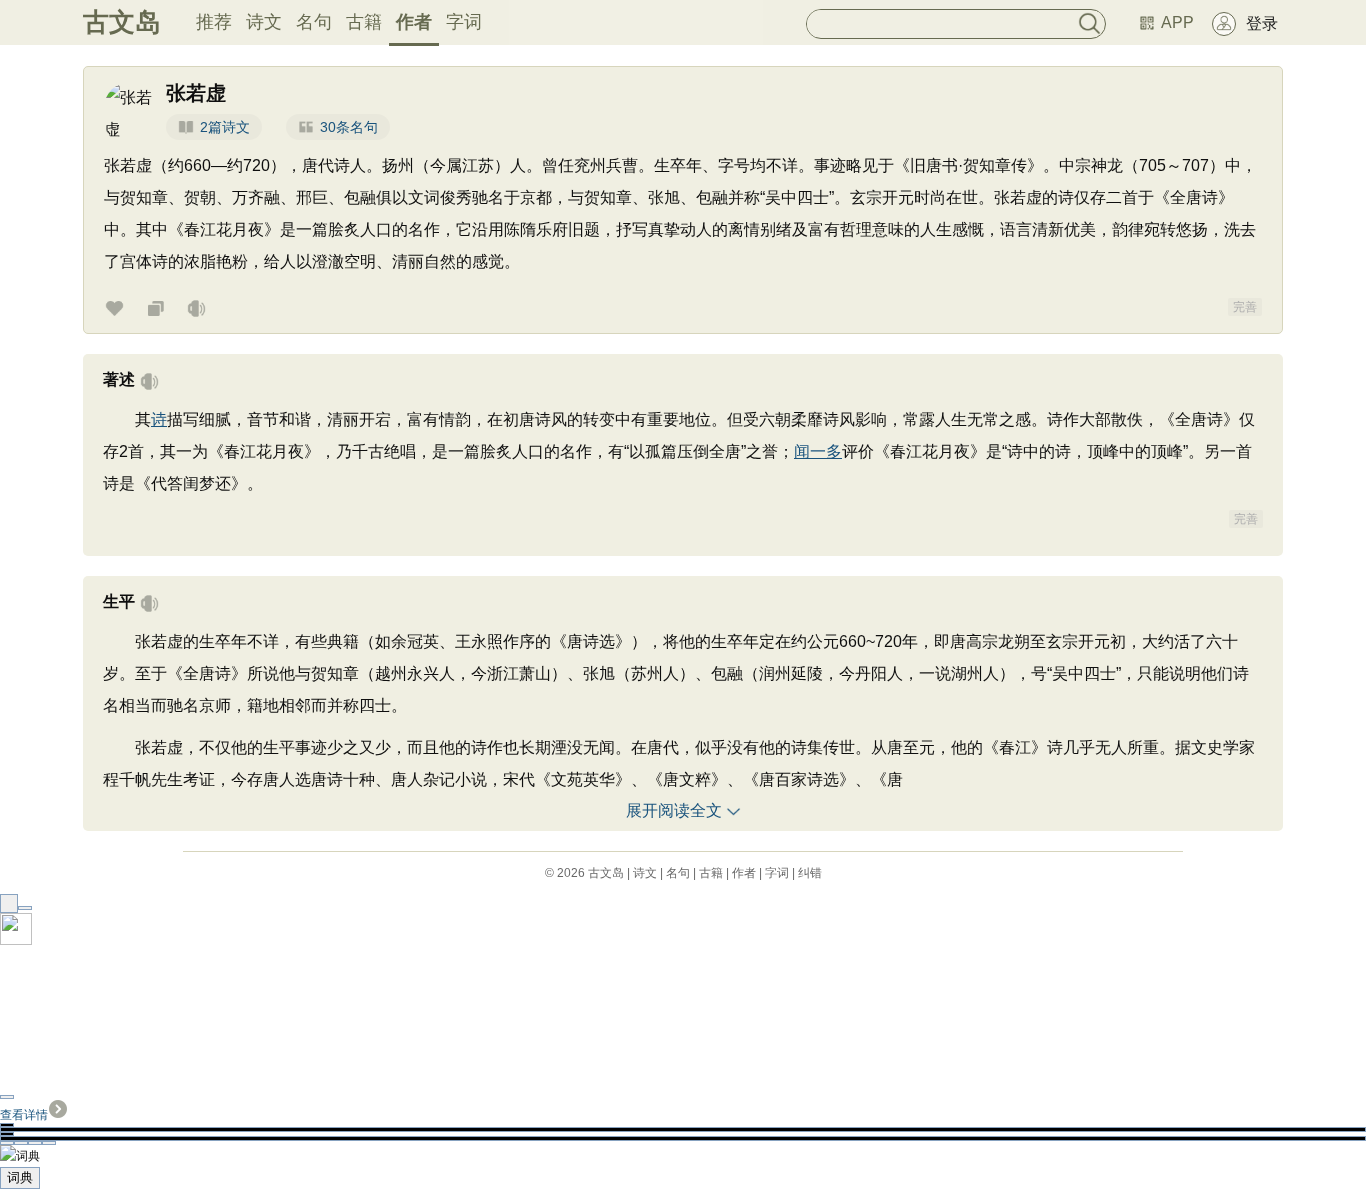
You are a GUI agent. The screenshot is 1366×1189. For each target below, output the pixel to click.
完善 (1245, 307)
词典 (20, 1177)
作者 (414, 22)
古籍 (364, 22)
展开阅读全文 (674, 810)
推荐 (214, 22)
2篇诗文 (225, 127)
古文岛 (122, 22)
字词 (464, 22)
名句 (314, 22)
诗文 (264, 22)
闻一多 (818, 451)
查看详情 (24, 1115)
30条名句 (349, 127)
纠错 (810, 873)
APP (1177, 22)
